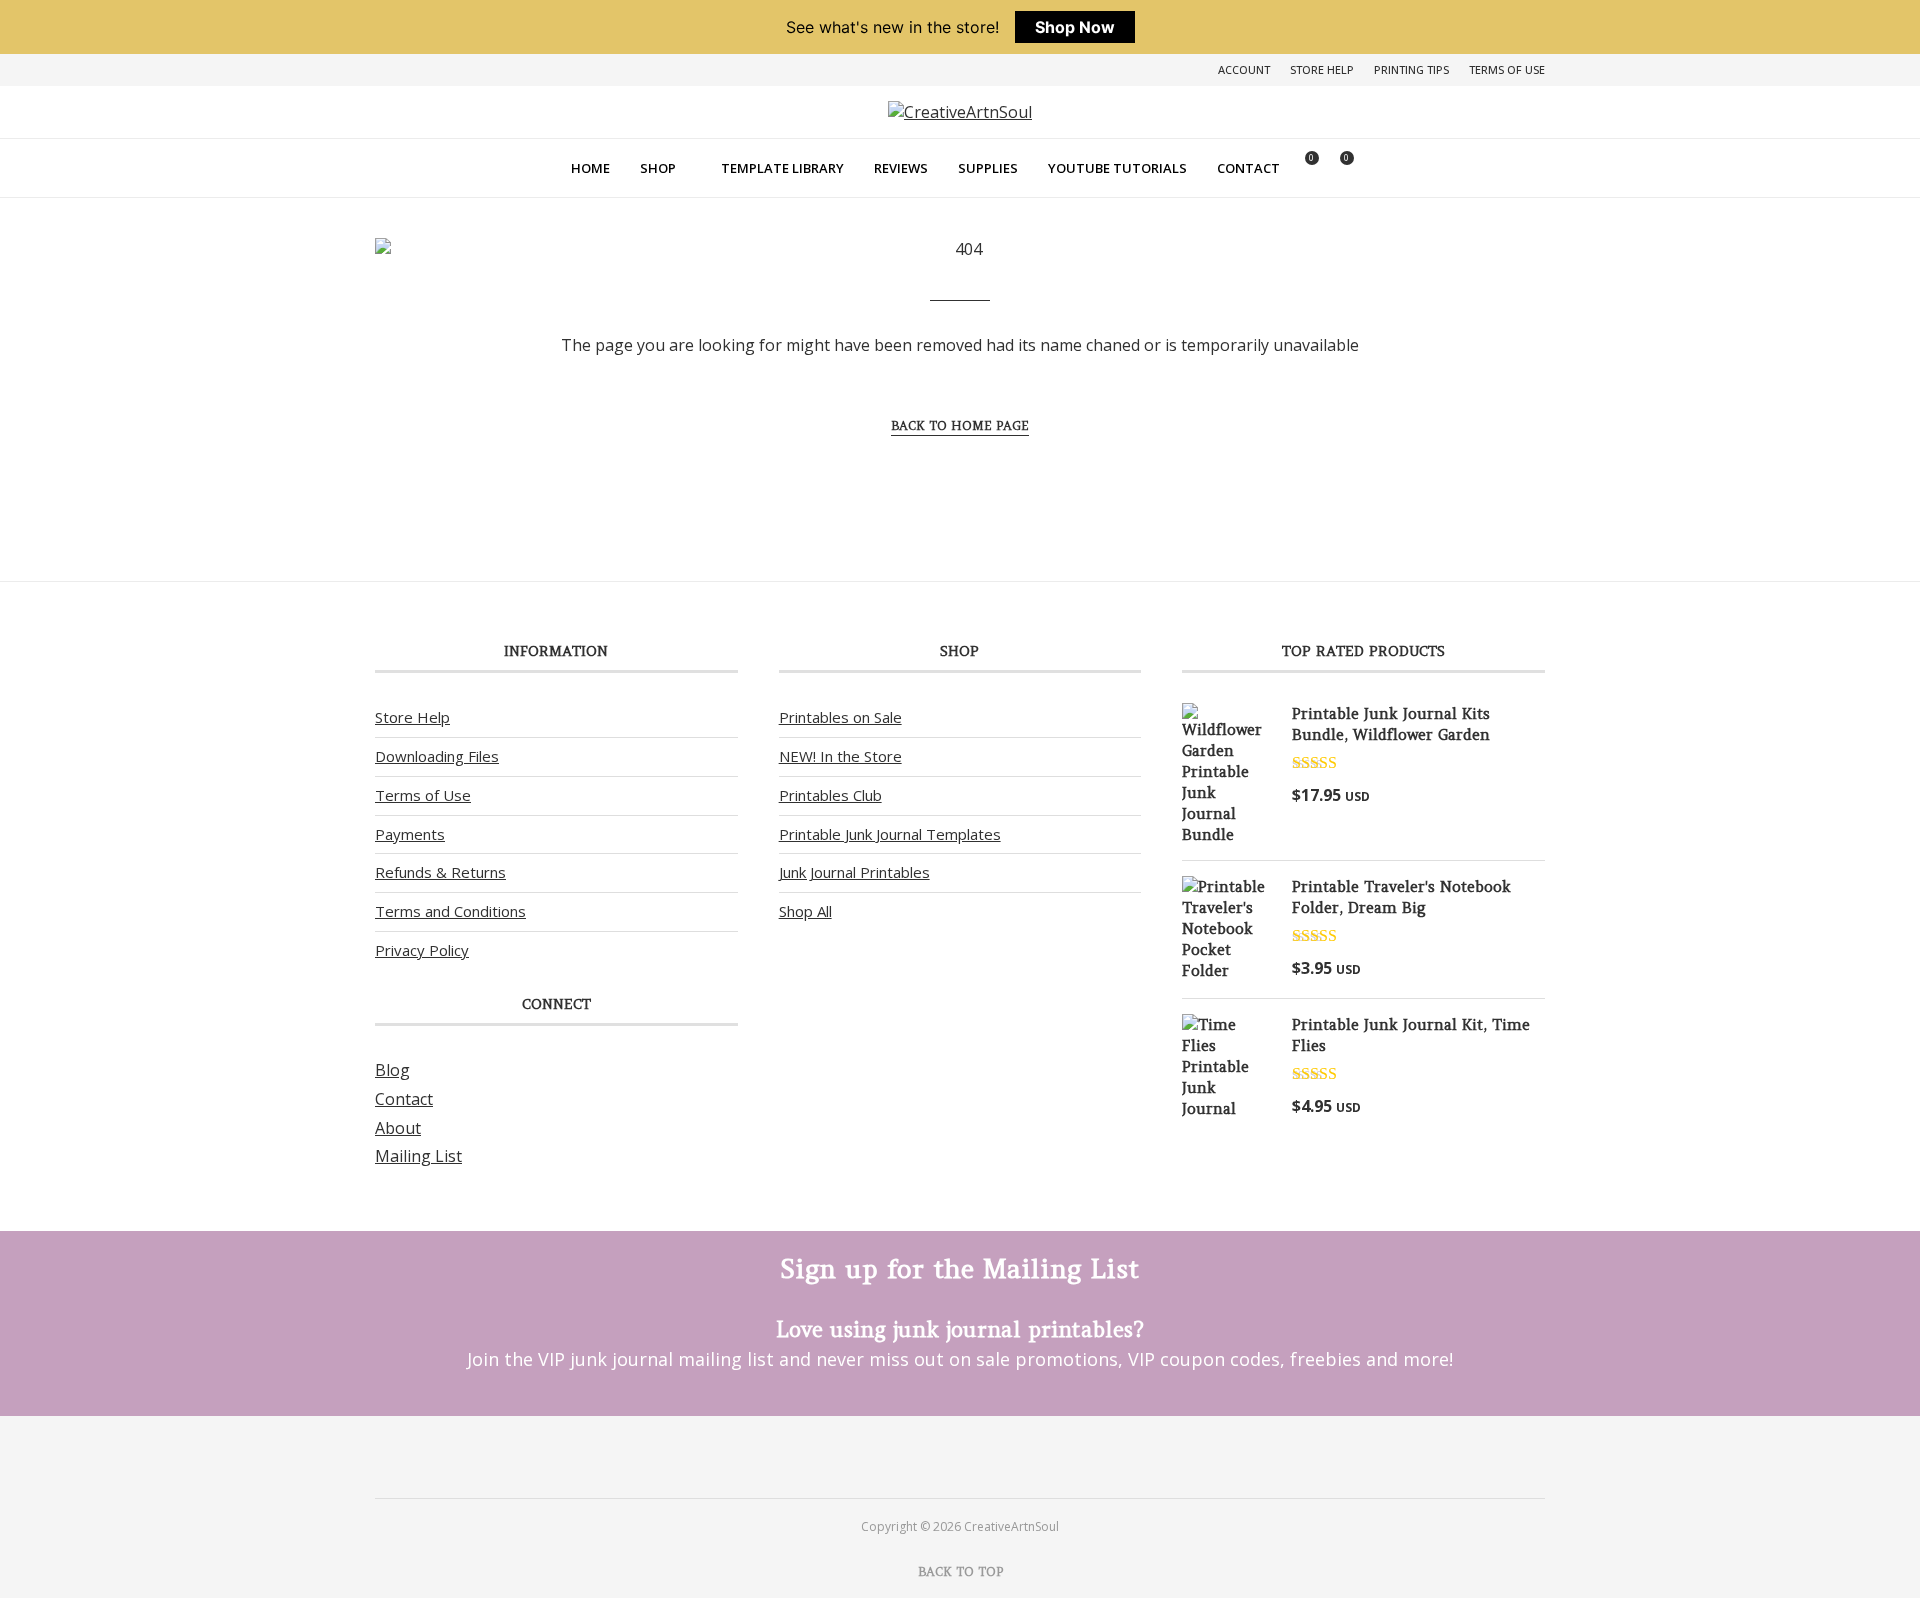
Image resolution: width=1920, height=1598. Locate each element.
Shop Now (1075, 27)
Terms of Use (1507, 69)
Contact (1248, 168)
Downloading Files (437, 756)
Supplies (988, 168)
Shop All (805, 911)
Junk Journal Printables (854, 872)
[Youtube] (986, 1456)
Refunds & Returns (440, 872)
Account (1244, 69)
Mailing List (418, 1156)
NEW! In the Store (840, 756)
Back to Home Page (960, 425)
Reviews (901, 168)
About (398, 1128)
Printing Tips (1411, 69)
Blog (392, 1070)
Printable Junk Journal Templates (890, 834)
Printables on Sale (840, 717)
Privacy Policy (422, 950)
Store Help (1322, 69)
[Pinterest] (933, 1456)
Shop (658, 168)
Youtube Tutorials (1117, 168)
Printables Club (830, 795)
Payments (410, 834)
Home (590, 168)
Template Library (782, 168)
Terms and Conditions (450, 911)
